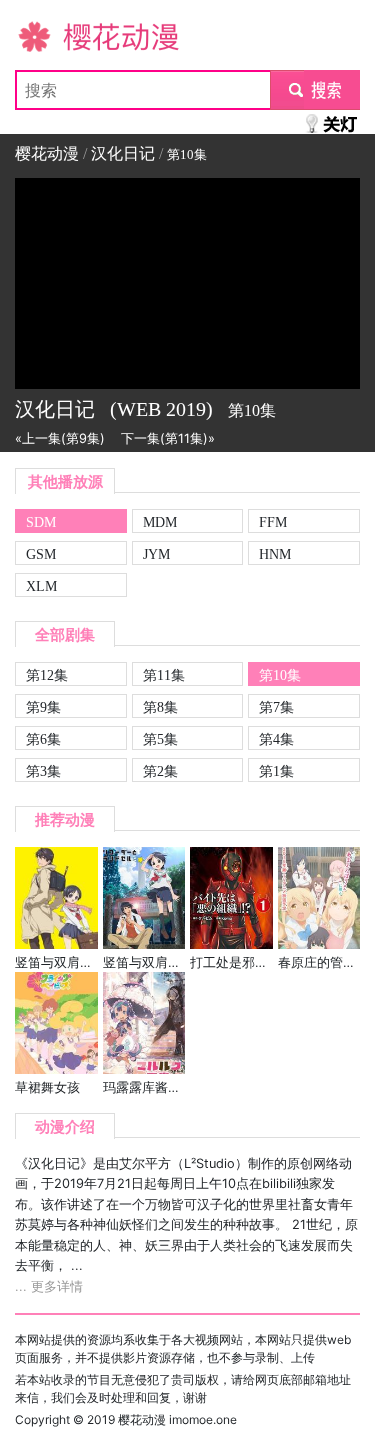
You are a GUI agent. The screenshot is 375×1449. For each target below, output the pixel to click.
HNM (275, 554)
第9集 (43, 707)
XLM (41, 586)
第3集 (43, 771)
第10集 (280, 675)
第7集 (276, 707)
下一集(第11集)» (168, 438)
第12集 (47, 675)
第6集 (43, 739)
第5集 (160, 739)
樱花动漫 (47, 36)
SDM (41, 522)
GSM (41, 554)
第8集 (160, 707)
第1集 (276, 771)
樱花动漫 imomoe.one (177, 1419)
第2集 (160, 771)
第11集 (164, 675)
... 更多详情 (49, 1286)
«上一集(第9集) (60, 438)
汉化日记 (123, 153)
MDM (160, 522)
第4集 (276, 739)
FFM (273, 522)
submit (315, 90)
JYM (156, 554)
